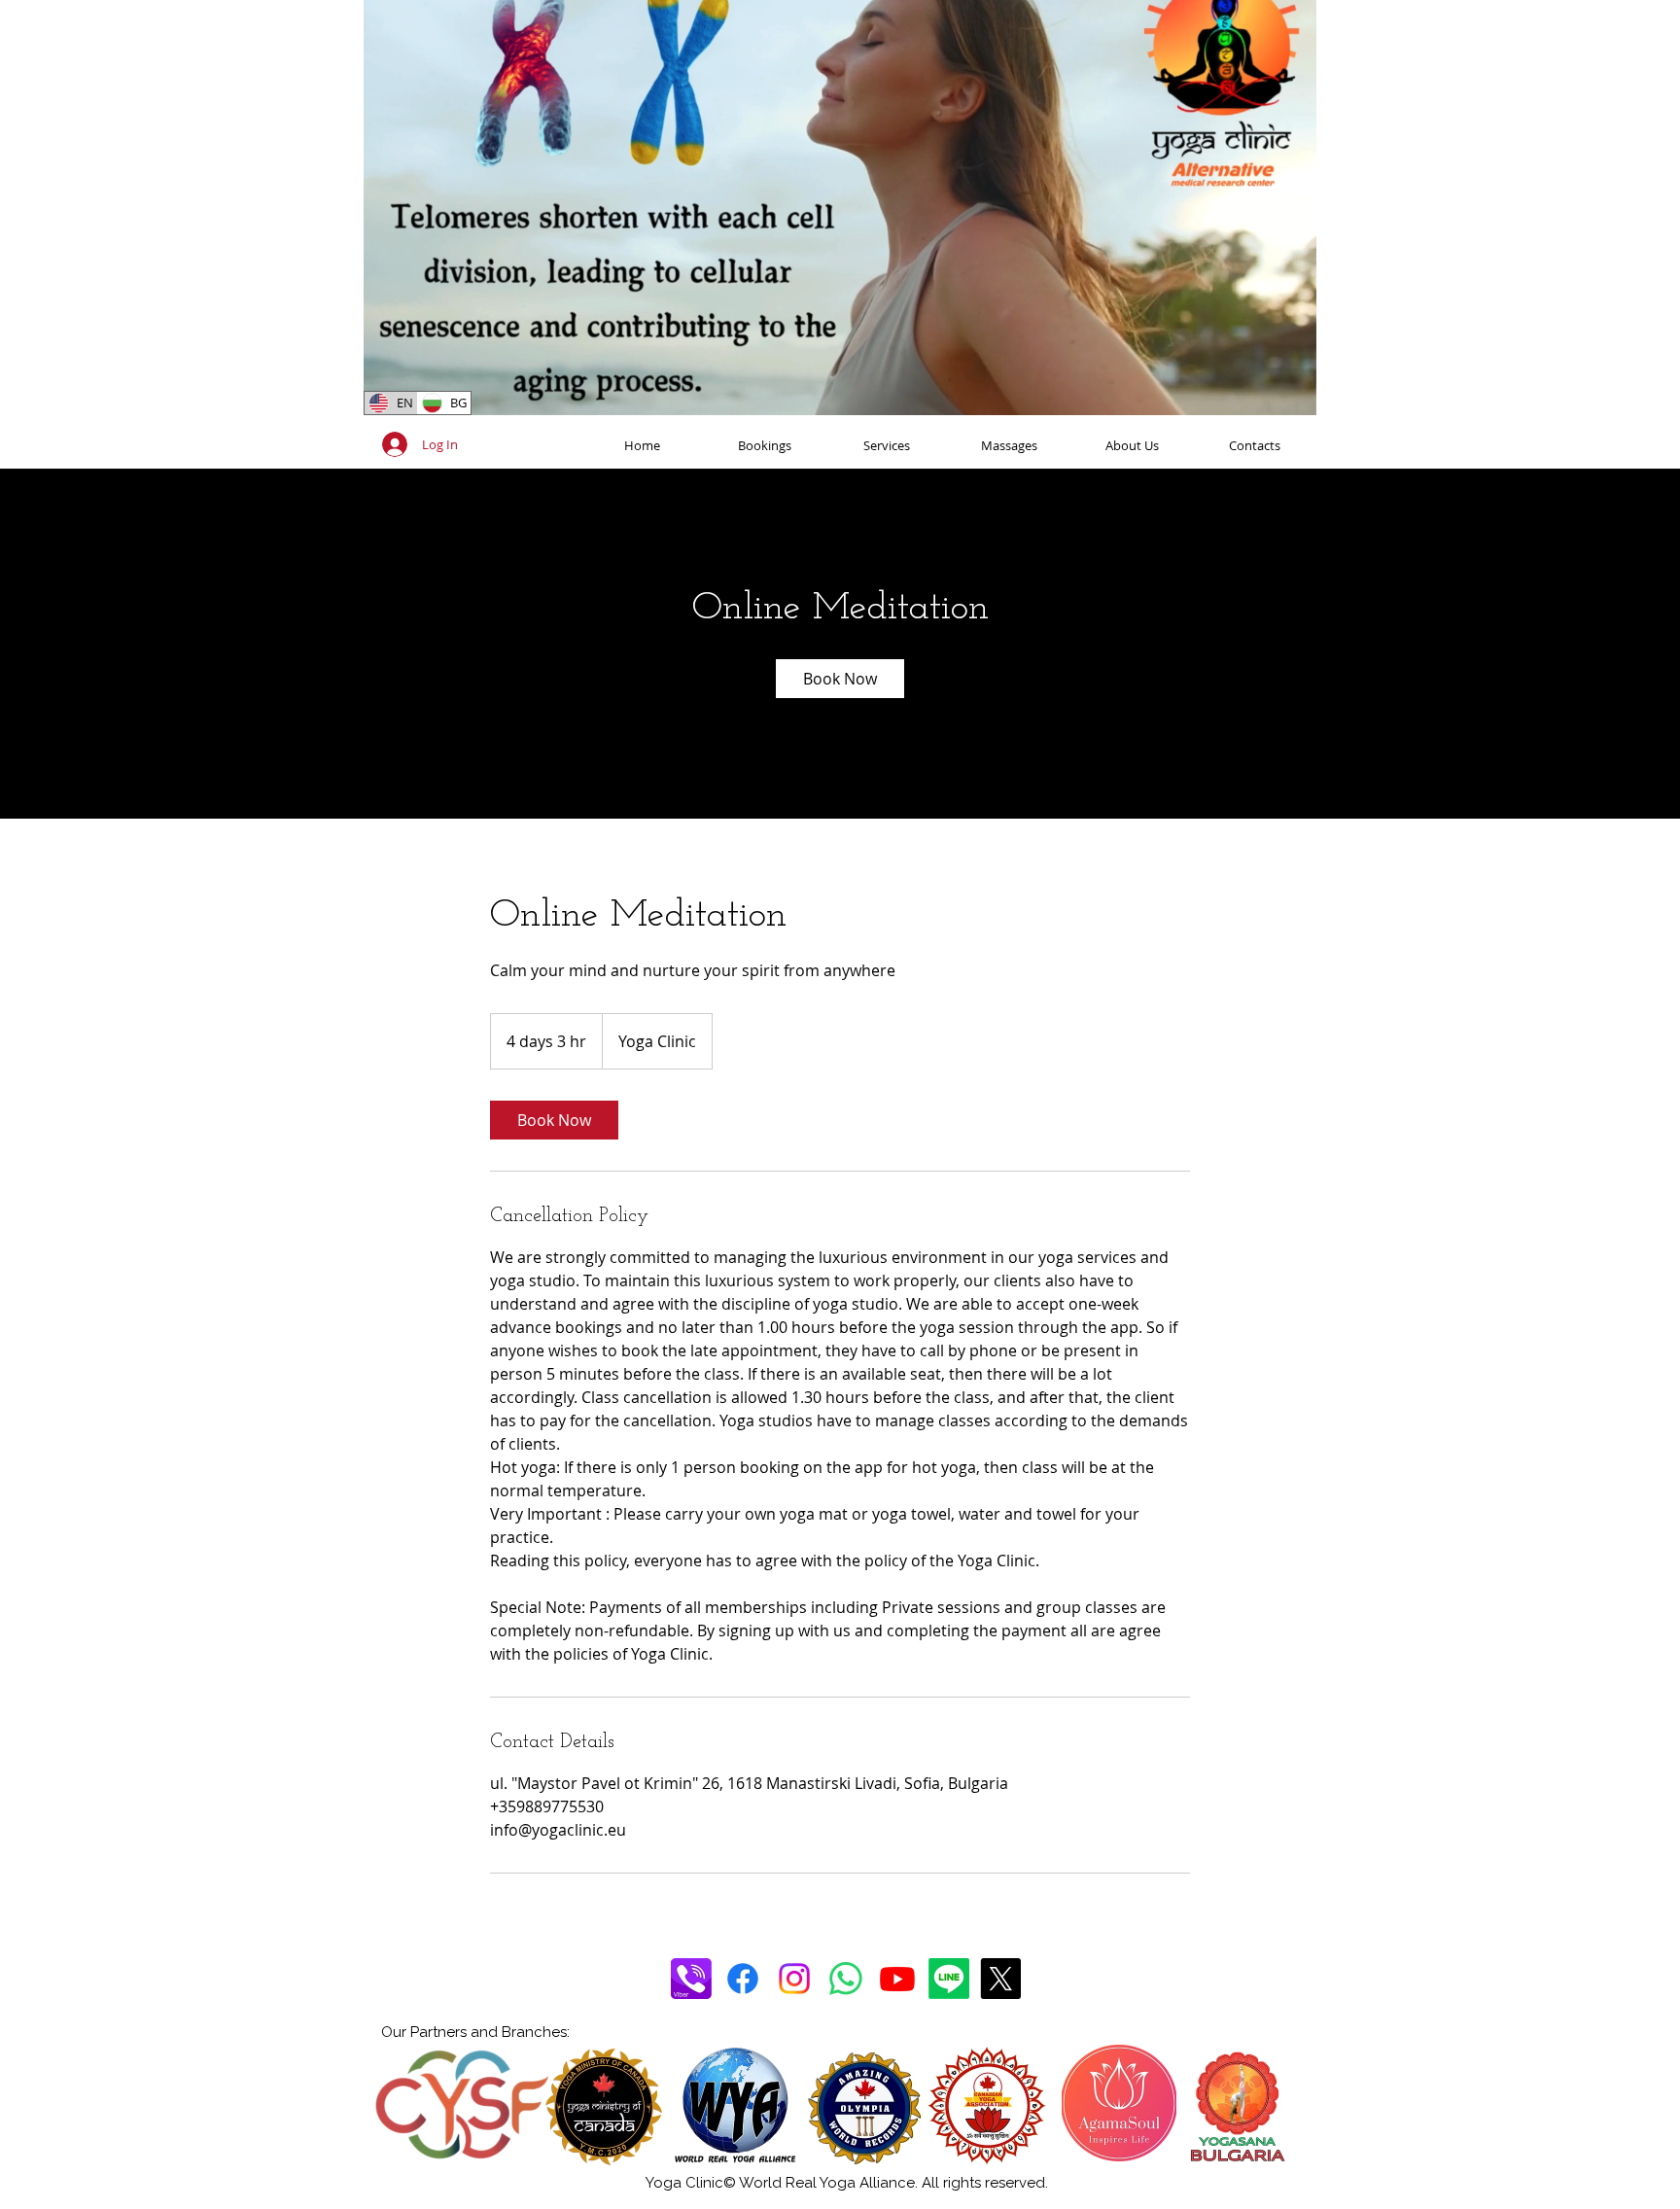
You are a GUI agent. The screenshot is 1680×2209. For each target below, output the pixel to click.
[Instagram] (794, 1979)
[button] (1292, 394)
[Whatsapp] (846, 1979)
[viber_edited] (691, 1979)
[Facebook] (743, 1979)
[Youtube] (897, 1979)
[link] (840, 679)
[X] (1000, 1979)
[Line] (949, 1979)
